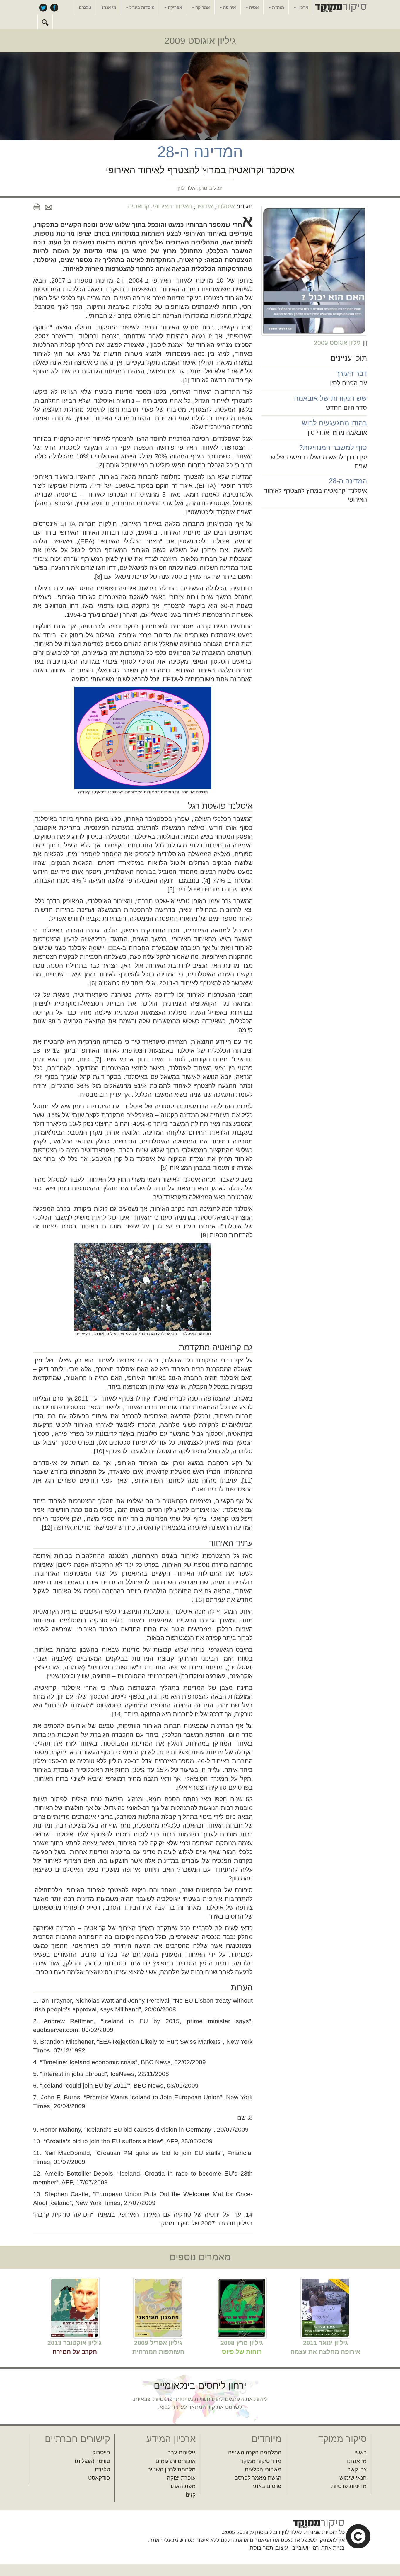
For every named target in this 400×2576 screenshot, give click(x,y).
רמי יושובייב (306, 2548)
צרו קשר (357, 2469)
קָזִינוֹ (191, 2495)
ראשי (361, 2452)
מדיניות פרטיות (349, 2486)
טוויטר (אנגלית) (92, 2461)
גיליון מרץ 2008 (242, 2343)
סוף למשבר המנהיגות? (333, 447)
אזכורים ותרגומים (176, 2461)
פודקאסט (99, 2478)
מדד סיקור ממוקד (261, 2461)
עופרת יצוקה (181, 2478)
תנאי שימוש (353, 2478)
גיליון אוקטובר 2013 (75, 2343)
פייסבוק (54, 7)
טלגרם (85, 7)
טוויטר (43, 7)
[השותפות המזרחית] (158, 2307)
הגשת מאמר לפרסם (258, 2478)
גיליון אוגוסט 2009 (200, 41)
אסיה (253, 7)
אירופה (229, 7)
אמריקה (202, 7)
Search (45, 22)
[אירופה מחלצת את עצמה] (325, 2307)
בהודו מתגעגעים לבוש (334, 423)
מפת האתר (182, 2486)
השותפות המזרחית (158, 2352)
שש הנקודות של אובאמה (330, 398)
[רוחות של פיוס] (242, 2307)
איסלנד (226, 206)
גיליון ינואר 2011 (325, 2343)
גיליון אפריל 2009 (158, 2343)
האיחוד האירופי (172, 206)
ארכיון (302, 7)
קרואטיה (139, 206)
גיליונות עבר (182, 2452)
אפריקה (174, 7)
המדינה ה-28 (348, 481)
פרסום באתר (266, 2486)
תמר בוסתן (261, 2548)
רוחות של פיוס (242, 2352)
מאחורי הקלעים (263, 2469)
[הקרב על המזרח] (75, 2307)
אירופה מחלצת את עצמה (325, 2352)
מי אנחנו (108, 7)
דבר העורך (351, 373)
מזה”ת (277, 7)
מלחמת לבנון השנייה (171, 2469)
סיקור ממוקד (340, 8)
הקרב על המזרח (75, 2352)
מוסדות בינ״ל (141, 7)
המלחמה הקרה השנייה (255, 2452)
